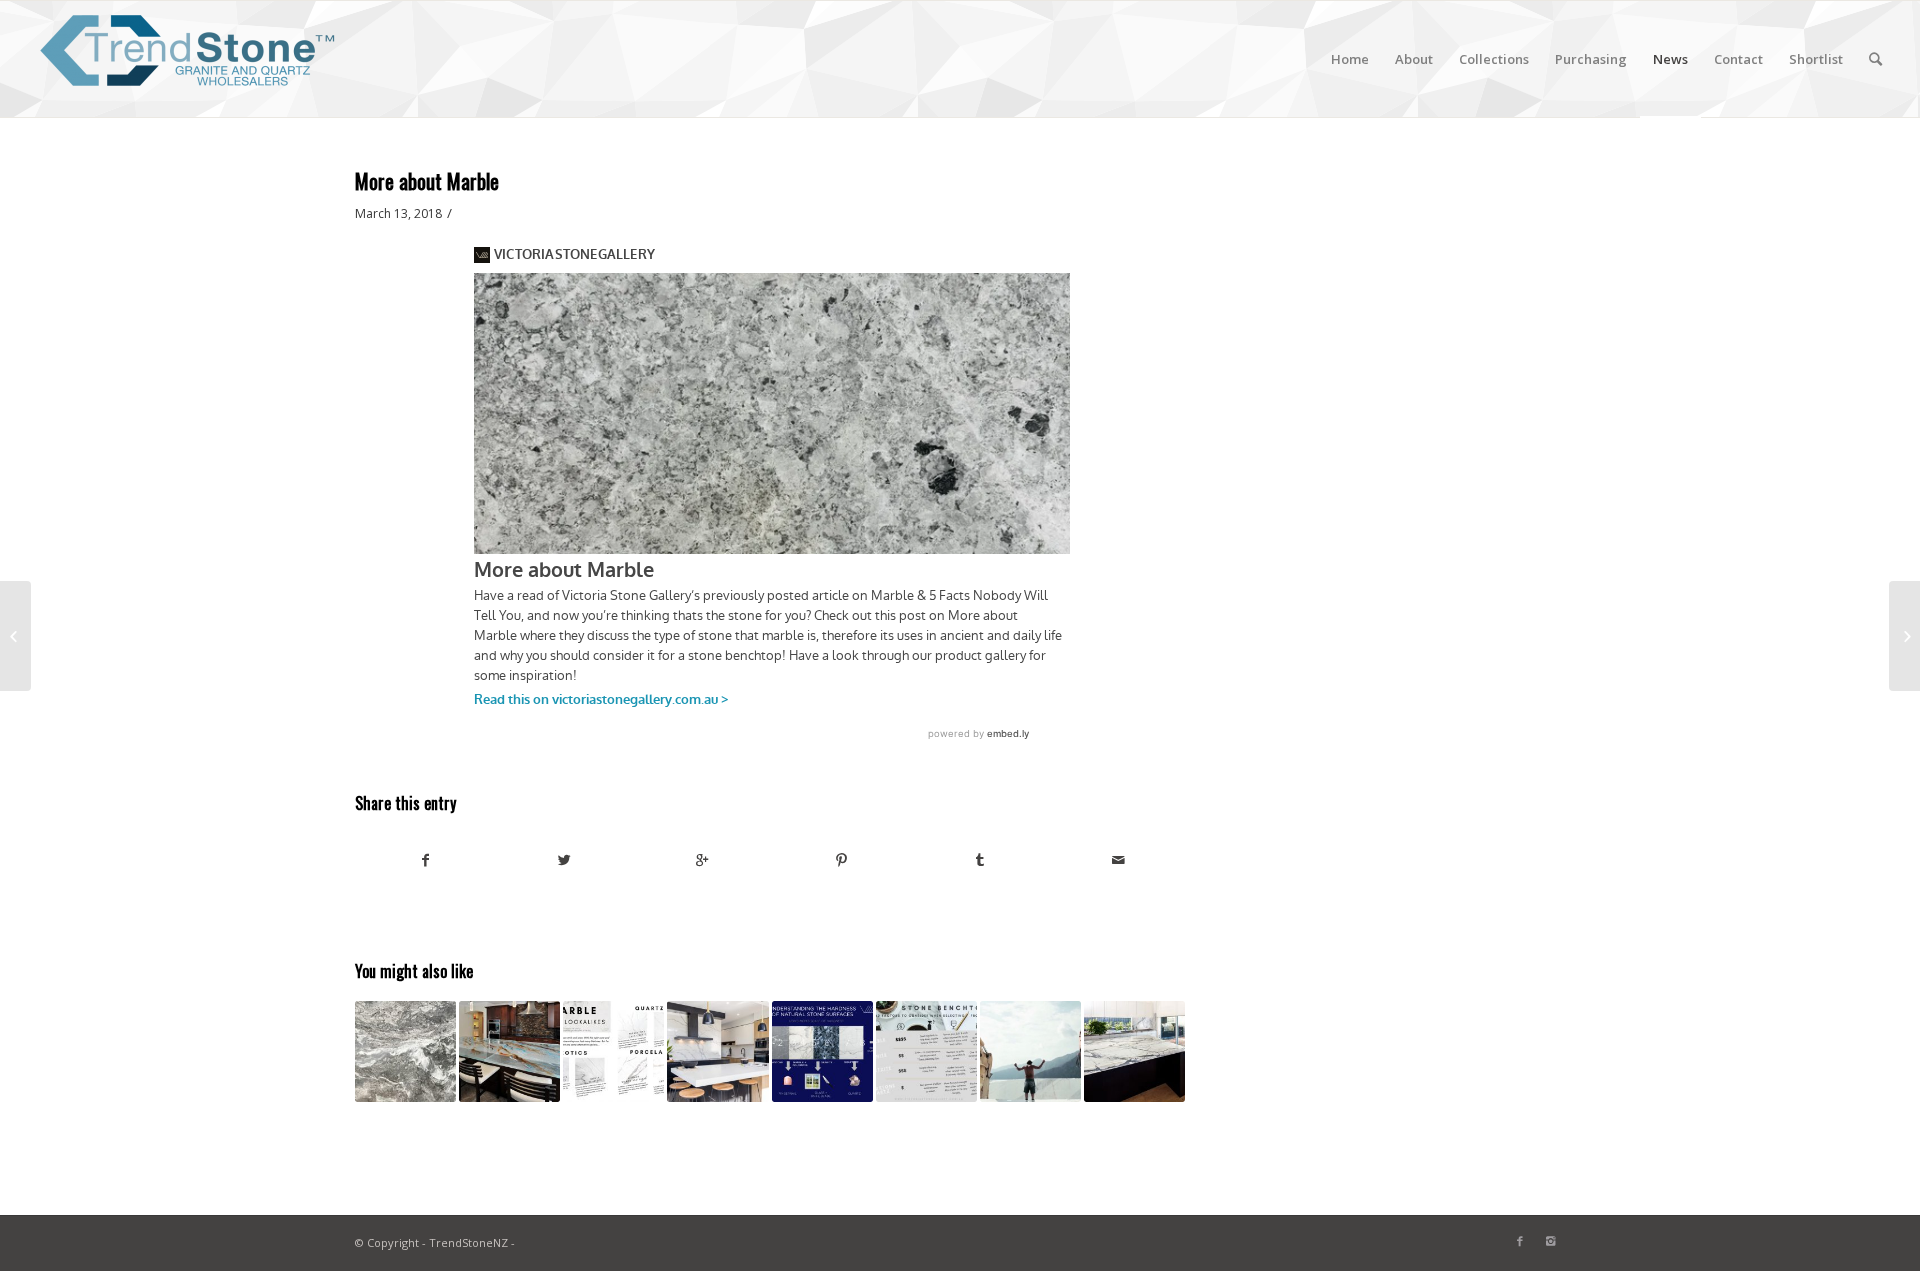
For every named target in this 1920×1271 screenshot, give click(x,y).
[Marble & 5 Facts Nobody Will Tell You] (15, 636)
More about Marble (427, 180)
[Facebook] (1520, 1241)
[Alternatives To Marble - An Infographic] (613, 1051)
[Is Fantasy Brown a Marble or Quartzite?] (405, 1051)
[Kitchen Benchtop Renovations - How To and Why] (717, 1051)
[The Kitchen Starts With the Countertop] (509, 1051)
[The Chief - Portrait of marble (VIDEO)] (1030, 1051)
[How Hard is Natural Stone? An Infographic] (822, 1051)
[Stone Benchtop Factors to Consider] (926, 1051)
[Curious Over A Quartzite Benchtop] (1904, 636)
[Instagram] (1550, 1241)
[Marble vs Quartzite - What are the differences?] (1134, 1051)
